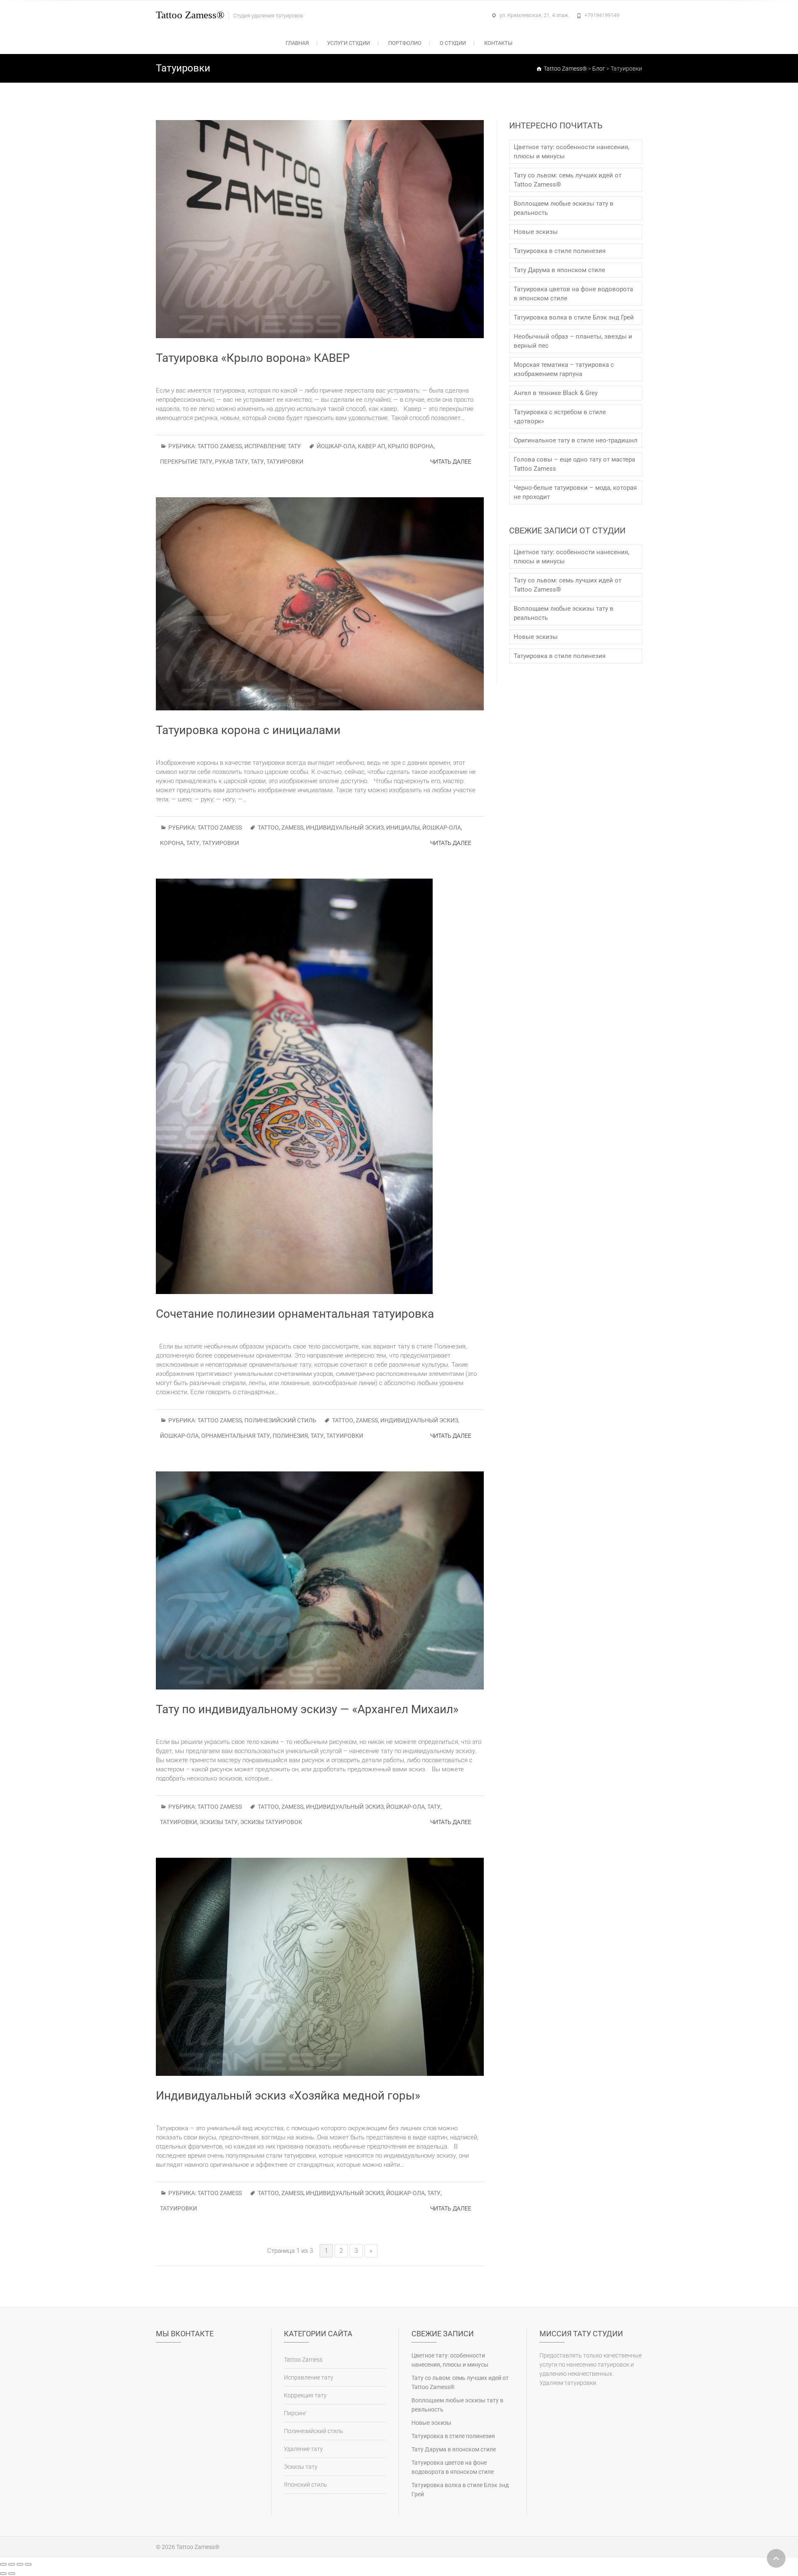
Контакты (498, 43)
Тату (257, 462)
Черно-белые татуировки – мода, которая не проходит (575, 492)
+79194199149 (602, 15)
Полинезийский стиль (280, 1420)
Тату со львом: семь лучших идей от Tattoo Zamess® (568, 180)
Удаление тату (303, 2449)
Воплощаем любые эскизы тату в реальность (564, 208)
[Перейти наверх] (776, 2558)
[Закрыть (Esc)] (3, 2564)
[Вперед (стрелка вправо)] (12, 2574)
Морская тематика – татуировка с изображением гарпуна (564, 369)
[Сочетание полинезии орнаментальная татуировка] (320, 1086)
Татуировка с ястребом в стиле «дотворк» (560, 417)
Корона (172, 843)
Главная (297, 43)
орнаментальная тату (236, 1436)
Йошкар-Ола (336, 446)
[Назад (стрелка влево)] (3, 2574)
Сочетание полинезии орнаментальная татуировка (295, 1314)
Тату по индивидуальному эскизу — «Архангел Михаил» (307, 1709)
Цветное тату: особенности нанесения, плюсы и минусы (571, 152)
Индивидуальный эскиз (345, 828)
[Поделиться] (12, 2564)
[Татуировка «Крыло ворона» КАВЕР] (320, 229)
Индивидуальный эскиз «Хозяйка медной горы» (288, 2096)
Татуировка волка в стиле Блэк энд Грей (574, 317)
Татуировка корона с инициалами (248, 730)
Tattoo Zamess (220, 446)
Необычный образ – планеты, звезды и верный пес (573, 341)
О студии (453, 43)
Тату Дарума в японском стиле (559, 270)
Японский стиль (305, 2485)
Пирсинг (295, 2413)
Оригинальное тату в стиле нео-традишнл (576, 440)
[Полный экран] (20, 2564)
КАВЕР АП (372, 446)
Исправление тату (273, 446)
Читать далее (451, 462)
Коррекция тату (305, 2395)
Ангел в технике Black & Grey (556, 393)
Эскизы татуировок (271, 1822)
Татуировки (285, 462)
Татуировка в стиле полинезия (560, 251)
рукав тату (232, 462)
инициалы (403, 828)
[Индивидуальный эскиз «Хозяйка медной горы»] (320, 1967)
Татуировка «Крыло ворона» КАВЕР (253, 358)
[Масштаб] (28, 2564)
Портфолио (405, 43)
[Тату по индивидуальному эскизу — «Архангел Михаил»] (320, 1580)
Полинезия (290, 1436)
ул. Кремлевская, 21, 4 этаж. (534, 15)
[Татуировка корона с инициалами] (320, 604)
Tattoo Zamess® (190, 15)
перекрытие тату (186, 462)
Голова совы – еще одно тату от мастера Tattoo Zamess (574, 464)
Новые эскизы (536, 232)
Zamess (292, 828)
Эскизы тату (219, 1822)
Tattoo (268, 828)
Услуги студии (349, 43)
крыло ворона (411, 446)
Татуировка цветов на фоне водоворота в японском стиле (573, 294)
